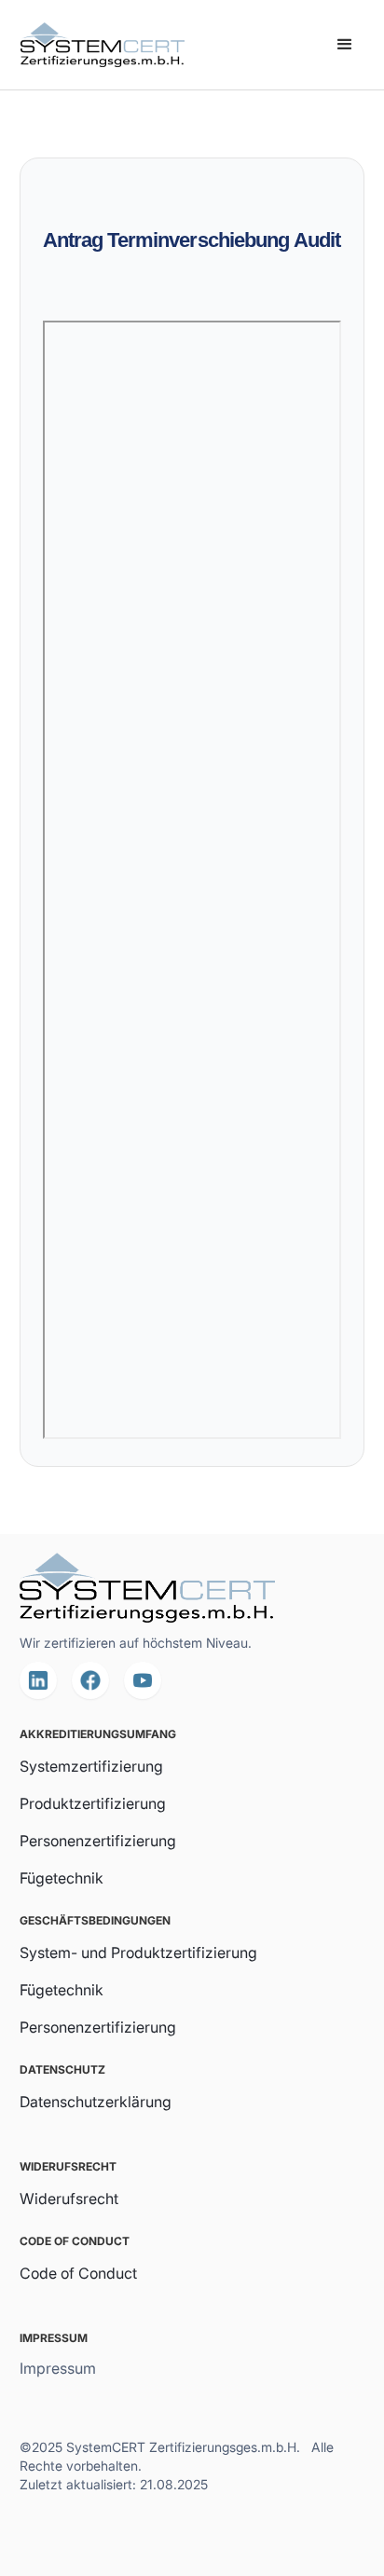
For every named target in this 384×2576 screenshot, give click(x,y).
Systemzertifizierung (91, 1766)
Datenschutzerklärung (96, 2102)
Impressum (58, 2368)
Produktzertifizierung (93, 1803)
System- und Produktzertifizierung (138, 1953)
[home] (98, 45)
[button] (345, 45)
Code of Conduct (78, 2273)
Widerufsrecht (69, 2199)
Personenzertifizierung (98, 1841)
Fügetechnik (62, 1878)
